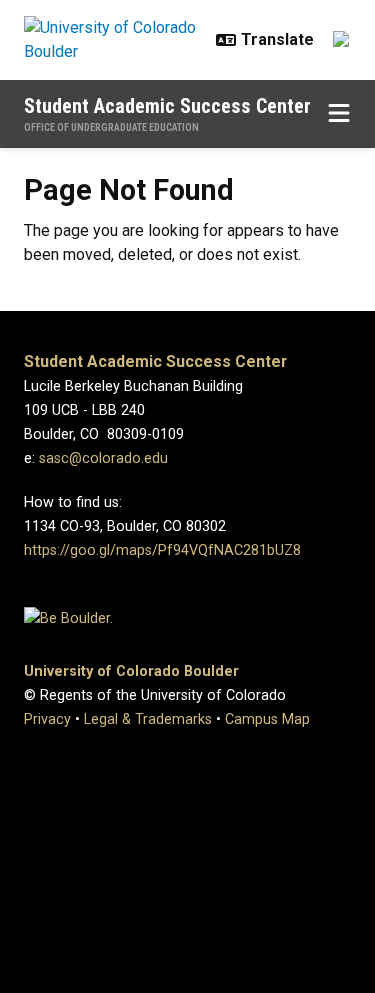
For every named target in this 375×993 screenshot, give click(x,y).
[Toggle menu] (339, 114)
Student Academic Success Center (167, 106)
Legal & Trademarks (148, 719)
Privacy (47, 719)
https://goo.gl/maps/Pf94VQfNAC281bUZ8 (162, 550)
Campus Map (267, 719)
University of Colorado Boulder (131, 671)
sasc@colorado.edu (103, 458)
